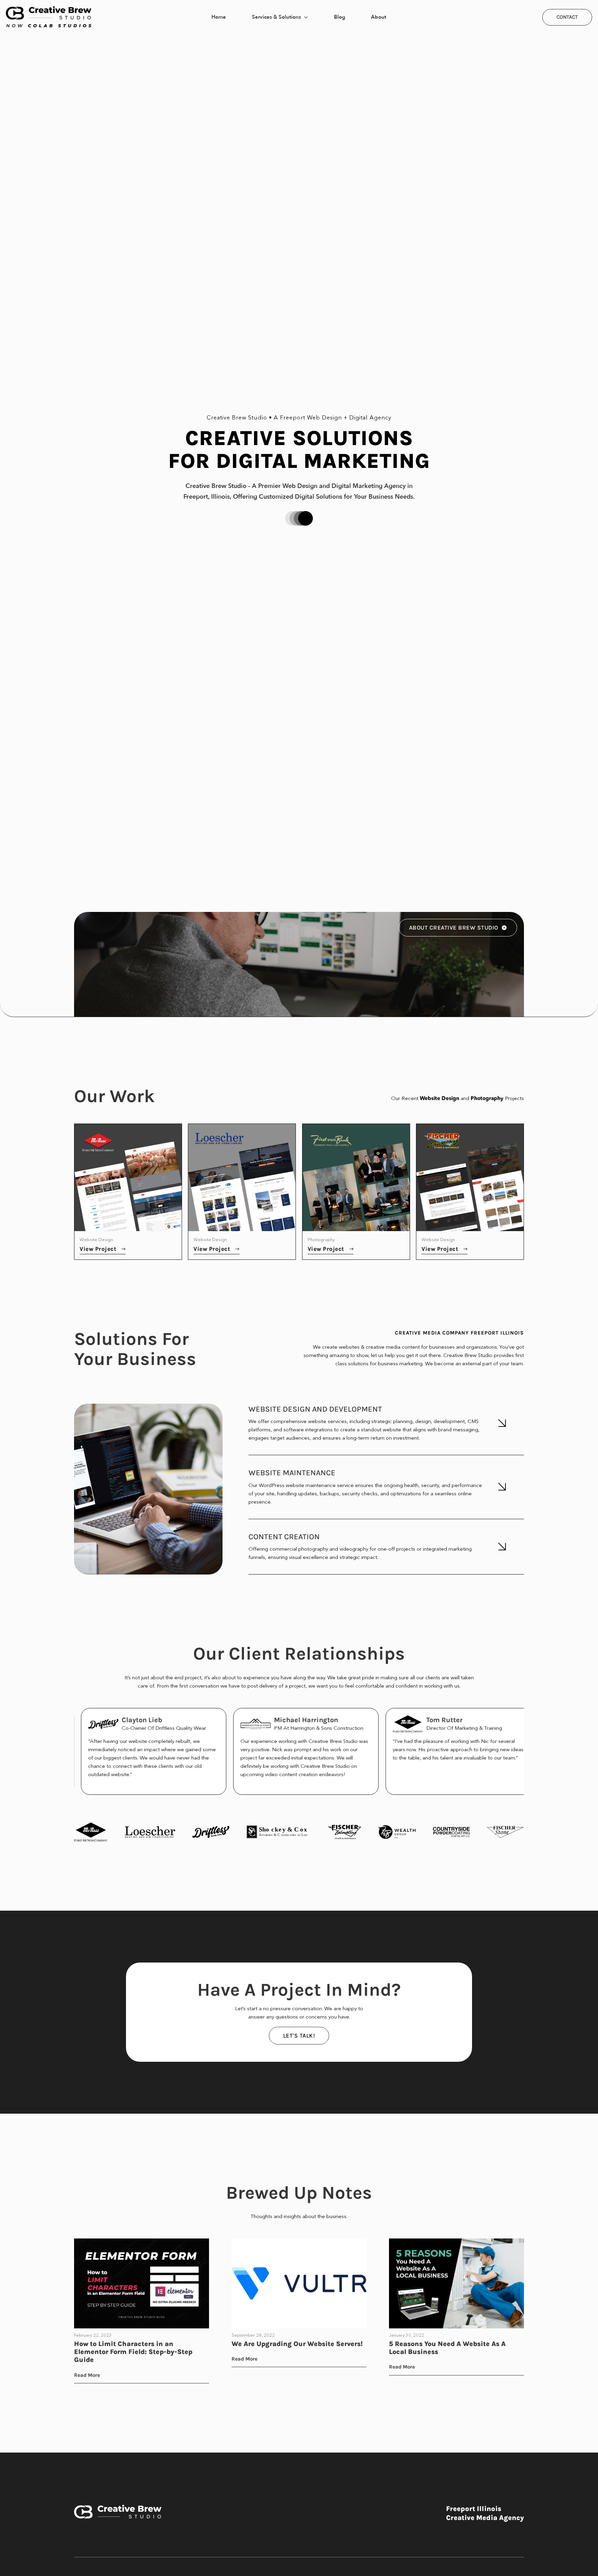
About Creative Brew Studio (454, 927)
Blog (339, 17)
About (379, 17)
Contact (567, 17)
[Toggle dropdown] (306, 17)
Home (219, 17)
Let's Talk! (299, 2035)
